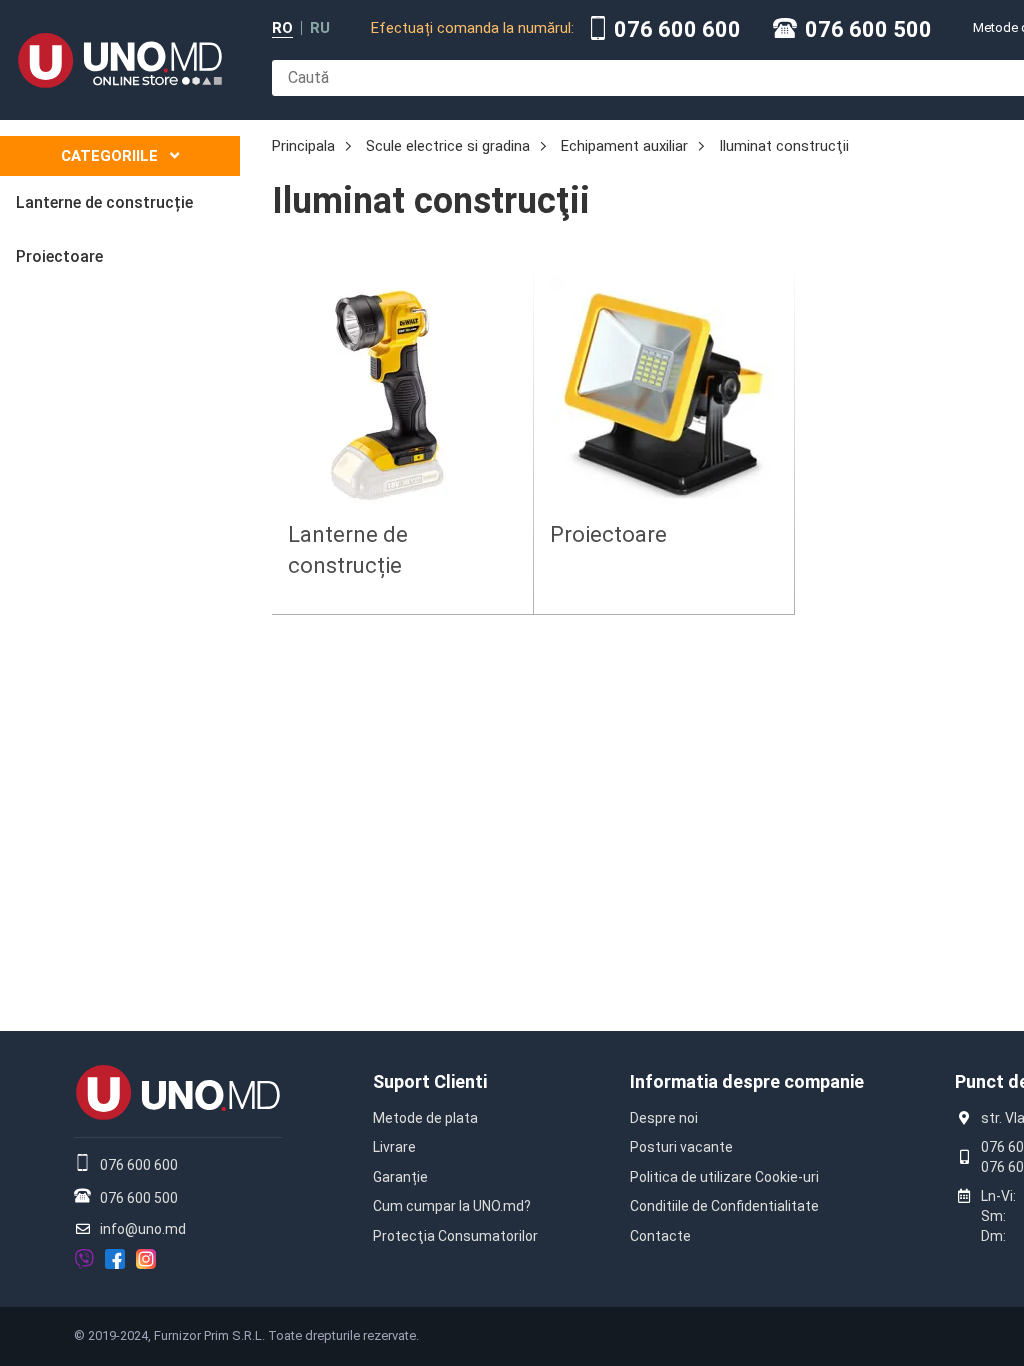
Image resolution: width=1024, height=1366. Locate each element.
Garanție (400, 1177)
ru (320, 28)
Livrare (394, 1147)
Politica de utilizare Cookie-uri (724, 1177)
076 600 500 (868, 30)
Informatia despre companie (747, 1081)
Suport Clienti (430, 1081)
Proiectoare (608, 534)
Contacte (660, 1236)
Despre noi (664, 1118)
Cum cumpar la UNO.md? (452, 1206)
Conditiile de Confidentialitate (724, 1206)
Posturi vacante (681, 1147)
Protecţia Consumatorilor (455, 1236)
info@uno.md (143, 1229)
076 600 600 (677, 30)
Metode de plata (425, 1118)
